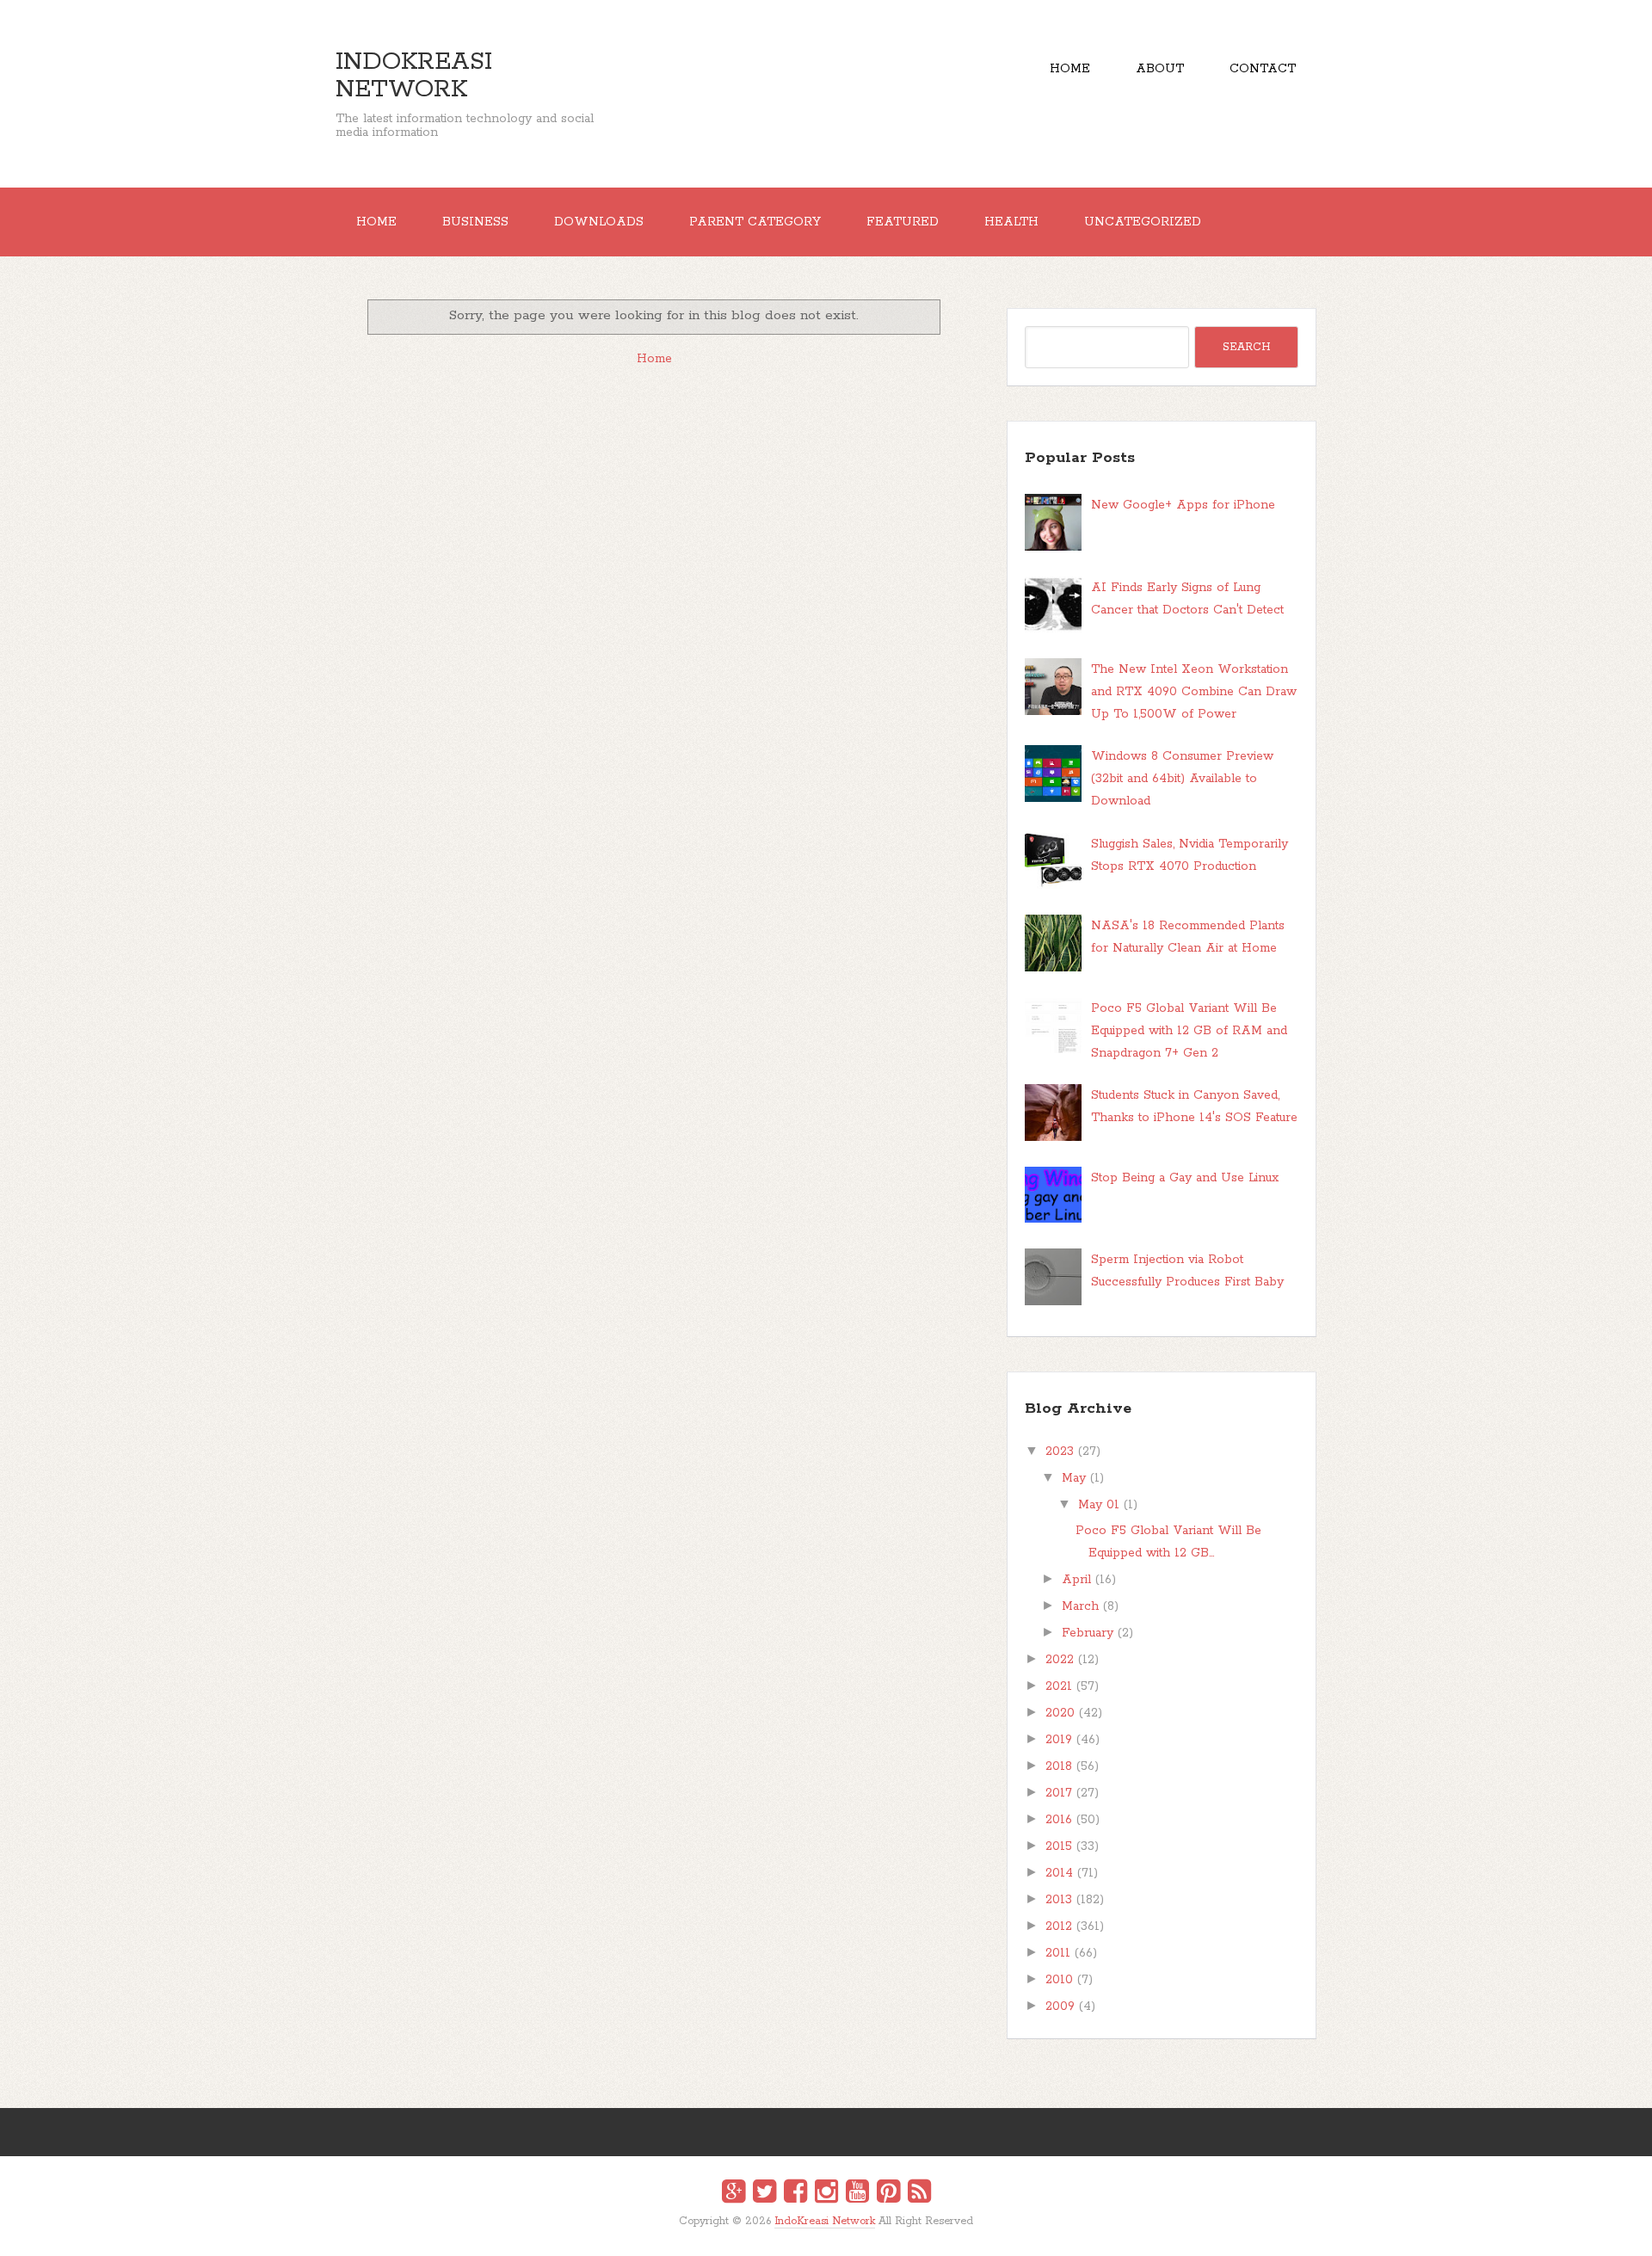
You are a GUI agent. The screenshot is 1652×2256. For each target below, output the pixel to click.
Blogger (837, 2232)
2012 (1059, 1926)
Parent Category (755, 222)
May (1074, 1478)
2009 (1060, 2006)
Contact (1263, 69)
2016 (1059, 1820)
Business (475, 222)
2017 (1059, 1793)
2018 (1059, 1766)
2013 (1059, 1900)
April (1076, 1580)
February (1088, 1633)
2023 (1060, 1452)
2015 (1059, 1846)
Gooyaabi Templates (844, 2233)
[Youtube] (857, 2194)
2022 (1060, 1660)
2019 (1059, 1740)
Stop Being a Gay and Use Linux (1185, 1178)
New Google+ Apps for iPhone (1183, 505)
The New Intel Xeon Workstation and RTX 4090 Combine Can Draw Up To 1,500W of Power (1194, 692)
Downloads (599, 222)
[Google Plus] (734, 2194)
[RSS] (919, 2194)
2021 (1059, 1686)
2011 (1058, 1953)
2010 (1059, 1980)
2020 (1060, 1713)
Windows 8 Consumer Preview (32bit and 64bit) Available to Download (1182, 779)
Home (1070, 69)
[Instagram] (826, 2194)
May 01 (1099, 1505)
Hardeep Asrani (811, 2233)
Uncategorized (1143, 222)
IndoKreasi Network (414, 76)
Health (1011, 222)
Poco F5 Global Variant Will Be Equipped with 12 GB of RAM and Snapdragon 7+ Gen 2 (1189, 1031)
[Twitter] (764, 2194)
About (1160, 69)
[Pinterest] (888, 2194)
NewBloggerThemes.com (829, 2233)
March (1080, 1606)
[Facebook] (795, 2194)
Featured (903, 222)
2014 (1059, 1873)
